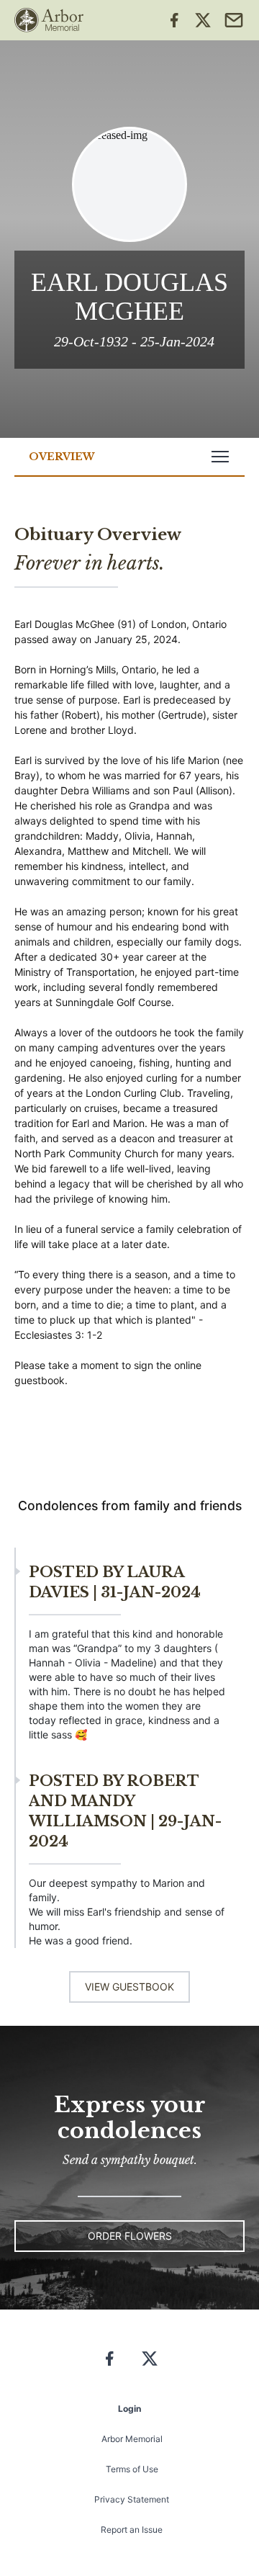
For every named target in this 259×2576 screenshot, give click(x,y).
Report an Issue (132, 2530)
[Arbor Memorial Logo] (49, 20)
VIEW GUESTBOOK (129, 1987)
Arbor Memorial (132, 2439)
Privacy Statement (132, 2499)
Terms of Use (132, 2469)
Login (129, 2409)
